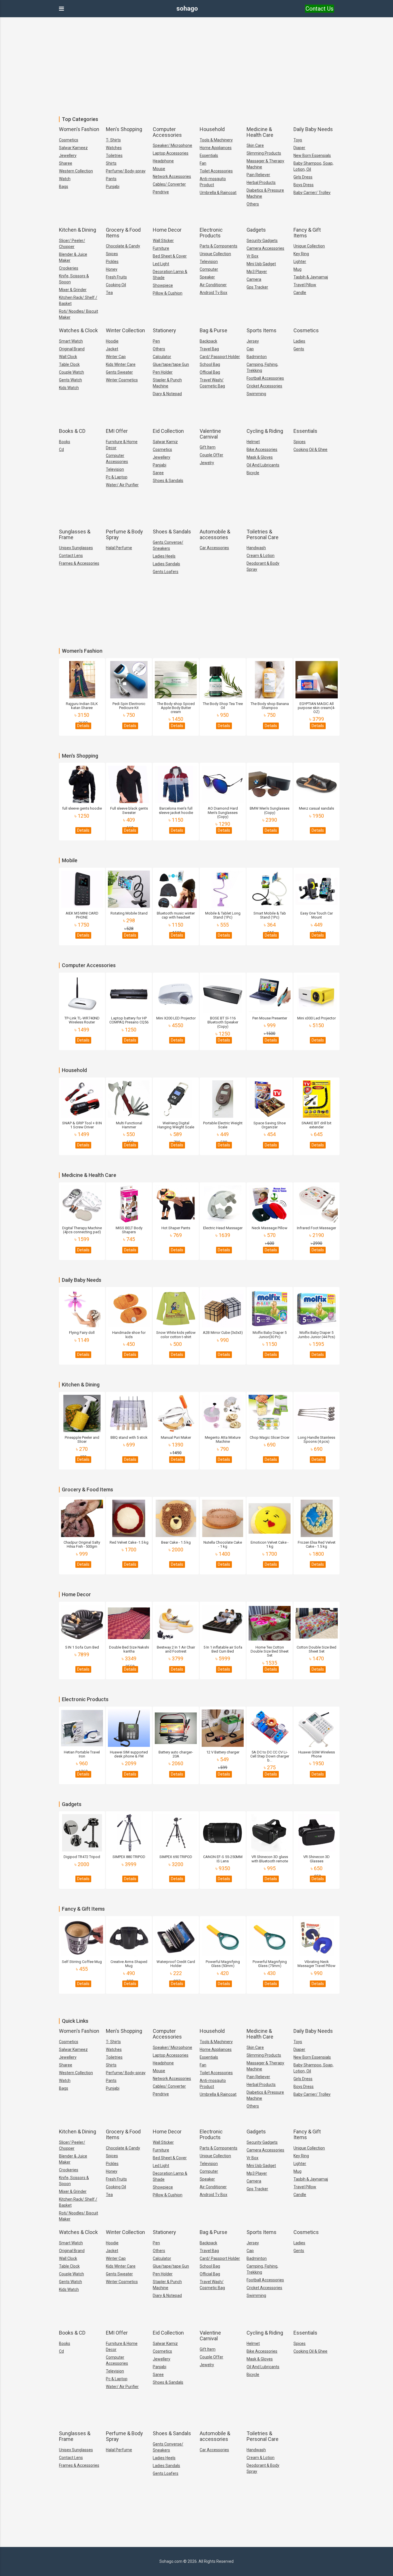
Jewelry (207, 463)
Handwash (256, 548)
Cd (61, 449)
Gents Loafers (166, 572)
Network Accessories (172, 176)
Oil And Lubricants (263, 465)
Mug (297, 269)
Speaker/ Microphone (172, 145)
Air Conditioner (213, 285)
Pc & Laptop (117, 477)
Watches (114, 148)
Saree (158, 473)
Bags (64, 187)
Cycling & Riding (265, 431)
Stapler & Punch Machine (167, 383)
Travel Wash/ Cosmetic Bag (212, 383)
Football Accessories (265, 378)
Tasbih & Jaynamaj (311, 277)
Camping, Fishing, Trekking (262, 367)
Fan (203, 163)
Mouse (159, 169)
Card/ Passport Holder (220, 357)
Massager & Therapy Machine (265, 164)
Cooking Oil (116, 285)
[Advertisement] (197, 63)
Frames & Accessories (79, 563)
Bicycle (253, 473)
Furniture (161, 248)
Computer (209, 269)
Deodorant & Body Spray (263, 566)
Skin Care (255, 145)
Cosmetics (69, 140)
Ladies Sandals (166, 564)
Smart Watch (71, 341)
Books (65, 442)
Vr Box (252, 256)
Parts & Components (219, 246)
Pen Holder (163, 372)
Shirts (111, 163)
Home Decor (167, 230)
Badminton (257, 357)
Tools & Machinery (216, 140)
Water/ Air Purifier (122, 485)
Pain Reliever (258, 175)
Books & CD (72, 431)
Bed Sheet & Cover (170, 256)
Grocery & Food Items (123, 233)
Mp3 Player (257, 272)
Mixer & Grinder (73, 290)
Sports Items (262, 330)
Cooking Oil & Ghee (310, 449)
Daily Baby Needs (313, 129)
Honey (112, 269)
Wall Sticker (163, 241)
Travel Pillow (305, 285)
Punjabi (113, 187)
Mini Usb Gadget (261, 264)
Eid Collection (168, 431)
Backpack (208, 341)
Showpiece (163, 285)
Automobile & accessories (215, 534)
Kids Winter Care (121, 364)
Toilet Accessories (216, 171)
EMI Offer (117, 431)
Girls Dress (303, 177)
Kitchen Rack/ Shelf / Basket (78, 300)
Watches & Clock (78, 330)
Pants (111, 179)
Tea (109, 293)
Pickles (112, 262)
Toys (298, 140)
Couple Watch (71, 372)
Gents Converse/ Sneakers (168, 545)
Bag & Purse (213, 330)
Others (253, 204)
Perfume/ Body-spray (126, 171)
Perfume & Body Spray (124, 534)
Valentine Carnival (210, 434)
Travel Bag (209, 349)
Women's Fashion (79, 129)
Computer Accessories (167, 132)
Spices (112, 254)
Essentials (209, 155)
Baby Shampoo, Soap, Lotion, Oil (313, 166)
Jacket (112, 349)
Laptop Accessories (171, 153)
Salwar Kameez (73, 148)
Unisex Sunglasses (76, 548)
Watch (65, 179)
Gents (299, 349)
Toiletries (114, 155)
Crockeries (69, 268)
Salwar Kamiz (165, 442)
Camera (254, 279)
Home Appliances (216, 148)
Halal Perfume (119, 548)
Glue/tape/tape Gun (171, 364)
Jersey (253, 341)
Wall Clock (68, 357)
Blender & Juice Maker (73, 257)
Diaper (299, 148)
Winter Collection (125, 330)
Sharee (66, 163)
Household (212, 129)
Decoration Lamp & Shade (170, 275)
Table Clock (69, 364)
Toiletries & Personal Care (263, 534)
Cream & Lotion (261, 556)
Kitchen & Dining (78, 230)
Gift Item (208, 447)
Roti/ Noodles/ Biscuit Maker (79, 314)
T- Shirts (113, 140)
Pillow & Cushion (168, 293)
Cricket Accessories (264, 386)
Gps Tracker (257, 287)
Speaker (207, 277)
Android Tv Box (213, 293)
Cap (250, 349)
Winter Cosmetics (122, 380)
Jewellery (68, 155)
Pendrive (161, 192)
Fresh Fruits (116, 277)
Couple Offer (211, 455)
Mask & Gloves (260, 457)
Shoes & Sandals (168, 481)
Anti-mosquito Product (213, 182)
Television (209, 262)
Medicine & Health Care (260, 132)
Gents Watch (70, 380)
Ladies (299, 341)
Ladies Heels (164, 556)
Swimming (256, 394)
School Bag (210, 364)
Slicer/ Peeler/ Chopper (72, 244)
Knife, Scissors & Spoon (74, 279)
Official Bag (210, 372)
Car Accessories (214, 548)
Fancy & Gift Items (307, 233)
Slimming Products (264, 153)
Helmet (253, 442)
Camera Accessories (265, 248)
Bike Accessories (262, 449)
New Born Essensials (312, 155)
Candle (300, 293)
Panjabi (160, 465)
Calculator (162, 357)
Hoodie (112, 341)
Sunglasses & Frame (75, 534)
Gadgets (256, 230)
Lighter (300, 262)
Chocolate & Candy (123, 246)
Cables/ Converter (169, 184)
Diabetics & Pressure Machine (265, 193)
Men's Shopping (124, 129)
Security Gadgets (262, 241)
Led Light (161, 264)
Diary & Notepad (167, 394)
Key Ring (301, 254)
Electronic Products (211, 233)
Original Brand (72, 349)
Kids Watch (69, 388)
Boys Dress (304, 185)
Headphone (163, 161)
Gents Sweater (119, 372)
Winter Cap (116, 357)
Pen (156, 341)
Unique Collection (215, 254)
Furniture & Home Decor (122, 445)
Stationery (164, 330)
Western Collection (76, 171)
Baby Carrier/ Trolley (312, 193)
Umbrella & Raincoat (218, 193)
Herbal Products (261, 183)
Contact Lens (71, 556)
